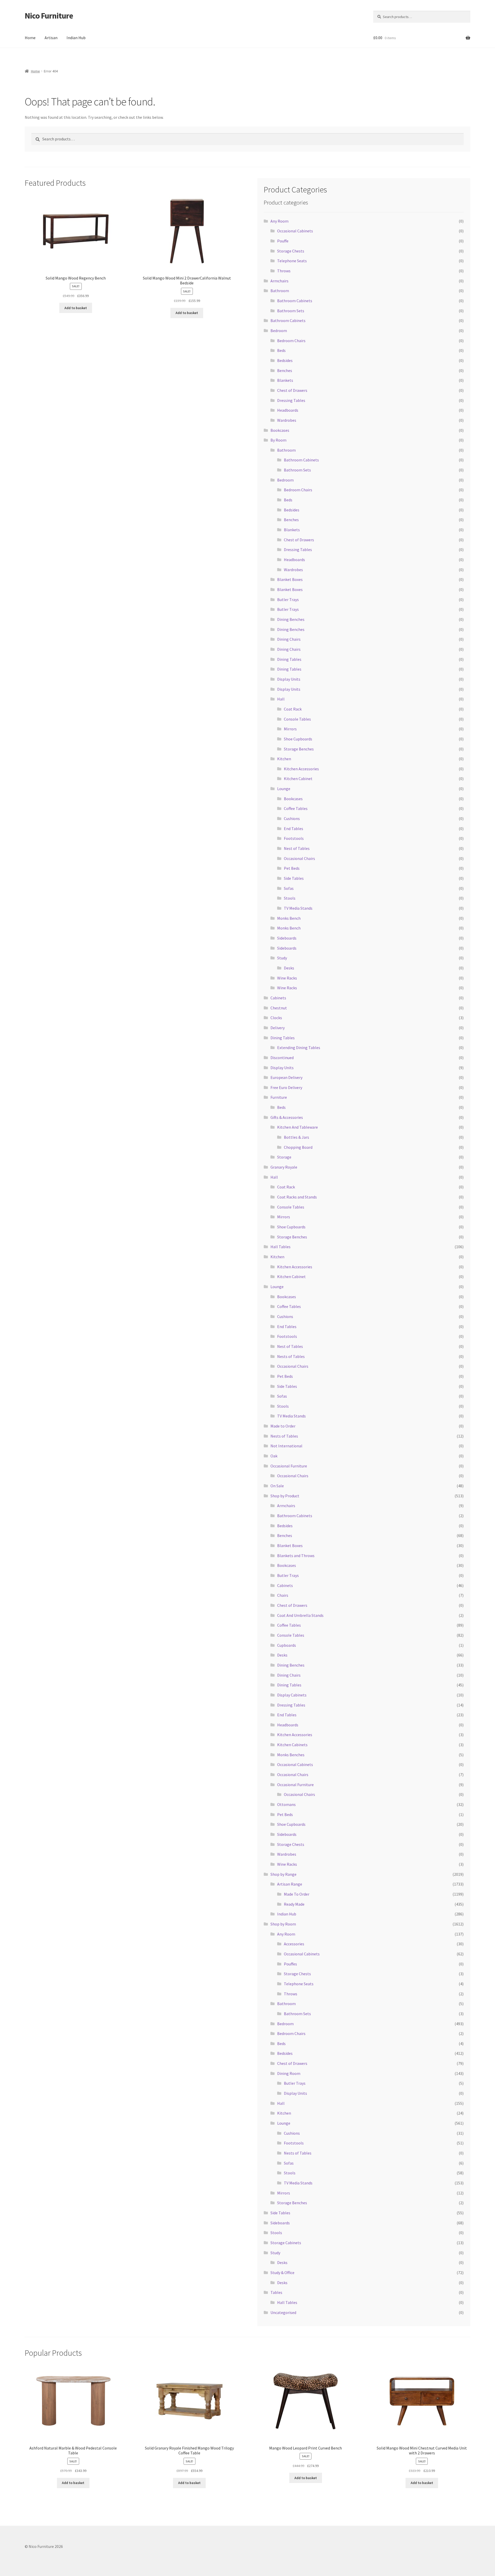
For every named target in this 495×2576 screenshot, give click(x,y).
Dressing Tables (291, 400)
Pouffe (283, 241)
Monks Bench (289, 918)
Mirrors (290, 729)
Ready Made (294, 1904)
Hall (281, 699)
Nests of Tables (291, 1356)
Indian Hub (76, 38)
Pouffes (290, 1964)
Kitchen (284, 759)
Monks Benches (291, 1755)
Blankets (285, 380)
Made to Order (283, 1426)
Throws (284, 271)
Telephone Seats (292, 261)
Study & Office (282, 2273)
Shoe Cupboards (298, 739)
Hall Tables (280, 1247)
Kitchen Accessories (301, 769)
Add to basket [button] (76, 308)
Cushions (292, 818)
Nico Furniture (49, 16)
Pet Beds (292, 868)
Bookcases (280, 430)
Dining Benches (291, 619)
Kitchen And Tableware (298, 1127)
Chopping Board (298, 1147)
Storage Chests (291, 251)
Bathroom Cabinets (295, 301)
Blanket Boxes (290, 579)
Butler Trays (288, 599)
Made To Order (297, 1894)
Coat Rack (293, 709)
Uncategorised (283, 2312)
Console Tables (297, 719)
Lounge (284, 789)
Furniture (279, 1097)
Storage (284, 1157)
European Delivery (286, 1077)
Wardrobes (287, 420)
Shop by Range (283, 1874)
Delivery (278, 1028)
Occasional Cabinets (295, 231)
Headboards (288, 410)
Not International (286, 1446)
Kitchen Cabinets (292, 1745)
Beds (281, 350)
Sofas (289, 888)
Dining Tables (289, 659)
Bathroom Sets (291, 311)
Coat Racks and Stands (297, 1197)
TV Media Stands (298, 908)
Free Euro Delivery (286, 1087)
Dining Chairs (289, 639)
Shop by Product (285, 1496)
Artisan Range (290, 1884)
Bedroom (279, 331)
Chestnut (279, 1008)
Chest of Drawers (292, 390)
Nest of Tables (297, 848)
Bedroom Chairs (291, 341)
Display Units (289, 679)
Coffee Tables (296, 808)
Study (282, 958)
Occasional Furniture (289, 1466)
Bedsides (285, 360)
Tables (276, 2292)
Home (30, 38)
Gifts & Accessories (287, 1117)
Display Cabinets (292, 1695)
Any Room (279, 221)
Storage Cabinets (286, 2243)
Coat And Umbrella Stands (300, 1615)
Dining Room (289, 2073)
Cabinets (278, 998)
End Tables (294, 829)
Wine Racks (287, 978)
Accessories (294, 1944)
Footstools (294, 838)
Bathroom (280, 291)
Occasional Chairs (299, 858)
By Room (278, 440)
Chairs (283, 1595)
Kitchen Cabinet (298, 779)
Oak (274, 1456)
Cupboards (287, 1645)
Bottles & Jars (296, 1137)
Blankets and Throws (296, 1556)
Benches (285, 370)
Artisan (51, 38)
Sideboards (287, 938)
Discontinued (282, 1058)
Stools (290, 898)
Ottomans (286, 1804)
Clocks (276, 1018)
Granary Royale (284, 1167)
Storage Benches (299, 749)
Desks (289, 968)
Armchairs (279, 281)
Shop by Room (283, 1924)
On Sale (277, 1486)
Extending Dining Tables (299, 1048)
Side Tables (294, 878)
